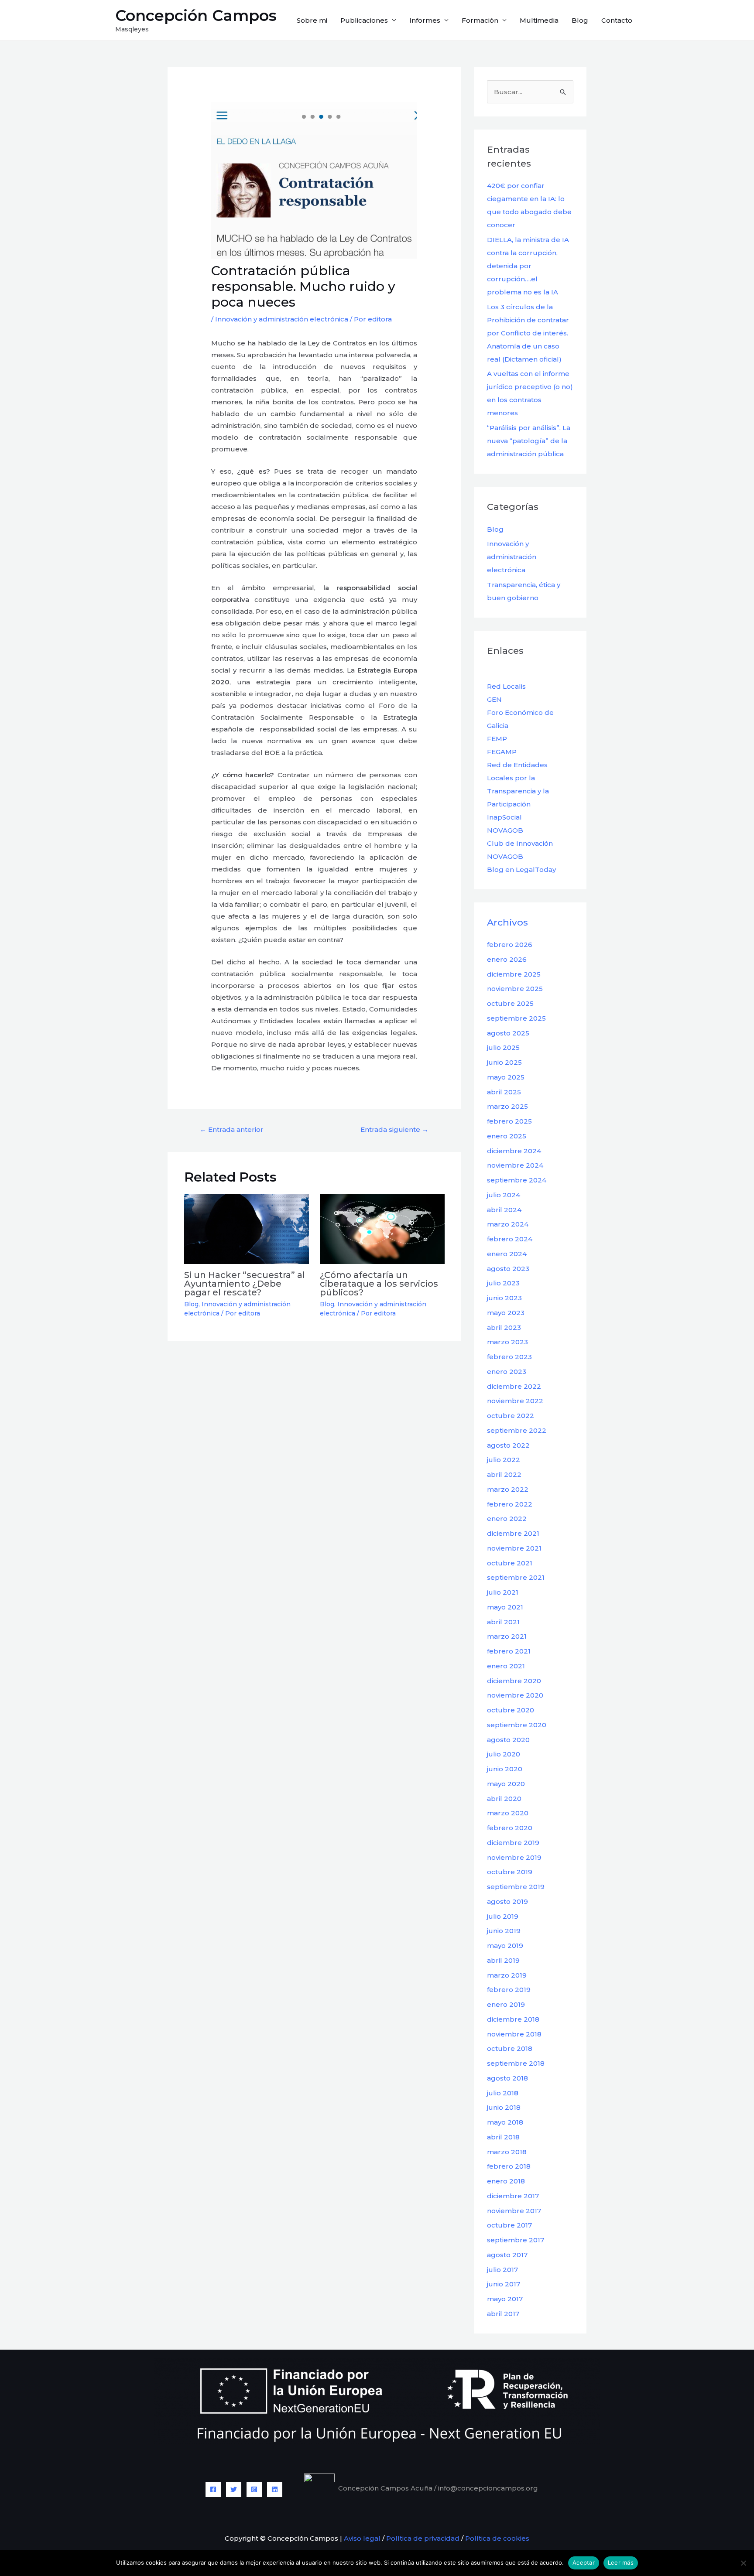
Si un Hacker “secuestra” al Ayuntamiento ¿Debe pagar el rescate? (245, 1284)
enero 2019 (506, 2004)
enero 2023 (507, 1372)
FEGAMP (502, 752)
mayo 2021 (505, 1607)
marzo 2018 (507, 2152)
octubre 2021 (510, 1563)
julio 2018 (503, 2093)
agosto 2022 (508, 1445)
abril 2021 (503, 1622)
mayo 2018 (505, 2122)
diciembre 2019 (513, 1843)
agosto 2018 (507, 2078)
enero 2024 (507, 1254)
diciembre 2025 (514, 974)
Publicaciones (364, 20)
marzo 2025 (507, 1106)
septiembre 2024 (517, 1180)
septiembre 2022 (517, 1430)
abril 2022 (504, 1474)
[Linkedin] (275, 2489)
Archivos (507, 922)
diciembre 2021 (513, 1533)
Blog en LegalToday (521, 869)
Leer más (621, 2562)
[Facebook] (213, 2489)
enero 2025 (507, 1136)
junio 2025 (504, 1062)
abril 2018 (503, 2137)
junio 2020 (505, 1769)
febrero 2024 (510, 1239)
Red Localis (506, 686)
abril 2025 (504, 1092)
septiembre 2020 (517, 1725)
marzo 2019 (507, 1975)
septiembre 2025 (516, 1018)
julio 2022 (504, 1460)
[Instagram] (254, 2489)
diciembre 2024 (514, 1151)
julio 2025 (503, 1047)
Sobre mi (312, 20)
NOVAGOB (505, 830)
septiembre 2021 (516, 1577)
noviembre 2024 (515, 1165)
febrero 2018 (509, 2166)
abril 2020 (504, 1799)
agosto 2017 (507, 2255)
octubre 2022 (511, 1416)
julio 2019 (503, 1916)
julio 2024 (504, 1195)
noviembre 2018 (514, 2034)
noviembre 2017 (514, 2211)
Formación (480, 20)
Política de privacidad (423, 2538)
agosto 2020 (508, 1740)
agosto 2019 (507, 1901)
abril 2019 (503, 1960)
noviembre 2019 (514, 1857)
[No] (743, 2563)
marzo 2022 (508, 1489)
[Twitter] (234, 2489)
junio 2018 (504, 2107)
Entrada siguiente (394, 1129)
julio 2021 (503, 1592)
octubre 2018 (510, 2048)
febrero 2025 (509, 1121)
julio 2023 (503, 1283)
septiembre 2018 (516, 2063)
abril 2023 (504, 1327)
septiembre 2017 (516, 2240)
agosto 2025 (508, 1033)
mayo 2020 (506, 1784)
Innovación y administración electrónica (282, 319)
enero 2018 (506, 2181)
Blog (580, 20)
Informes (425, 20)
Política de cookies (497, 2538)
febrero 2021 (509, 1651)
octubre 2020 (511, 1710)
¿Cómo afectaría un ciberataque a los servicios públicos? (379, 1284)
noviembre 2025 (515, 989)
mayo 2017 (505, 2299)
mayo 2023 (506, 1313)
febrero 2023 (509, 1357)
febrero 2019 (509, 1990)
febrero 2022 (510, 1504)
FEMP (497, 739)
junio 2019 (504, 1931)
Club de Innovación (520, 843)
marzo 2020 (508, 1813)
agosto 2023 (508, 1269)
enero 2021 (506, 1666)
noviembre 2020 (515, 1695)
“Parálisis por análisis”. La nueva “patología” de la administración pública (529, 441)
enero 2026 (507, 959)
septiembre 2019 (516, 1887)
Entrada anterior (232, 1129)
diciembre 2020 (514, 1681)
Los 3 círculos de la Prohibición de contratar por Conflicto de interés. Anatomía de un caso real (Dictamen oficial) (528, 333)
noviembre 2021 (514, 1548)
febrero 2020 (510, 1828)
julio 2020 (504, 1754)
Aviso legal (361, 2538)
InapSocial (504, 817)
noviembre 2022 (515, 1401)
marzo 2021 (507, 1636)
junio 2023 (504, 1298)
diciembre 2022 (514, 1386)
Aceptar (584, 2562)
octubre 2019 (510, 1872)
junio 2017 (504, 2284)
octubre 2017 (509, 2225)
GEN (494, 699)
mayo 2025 (506, 1077)
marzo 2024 (508, 1224)
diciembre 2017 (513, 2196)
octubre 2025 (510, 1003)
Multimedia (539, 20)
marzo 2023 (507, 1342)
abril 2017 (503, 2314)
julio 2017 (502, 2270)
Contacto (617, 20)
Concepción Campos (196, 15)
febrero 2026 (510, 945)
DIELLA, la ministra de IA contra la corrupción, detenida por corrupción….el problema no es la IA (528, 266)
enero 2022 (507, 1519)
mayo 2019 (505, 1946)
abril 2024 (504, 1210)
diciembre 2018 (513, 2019)
